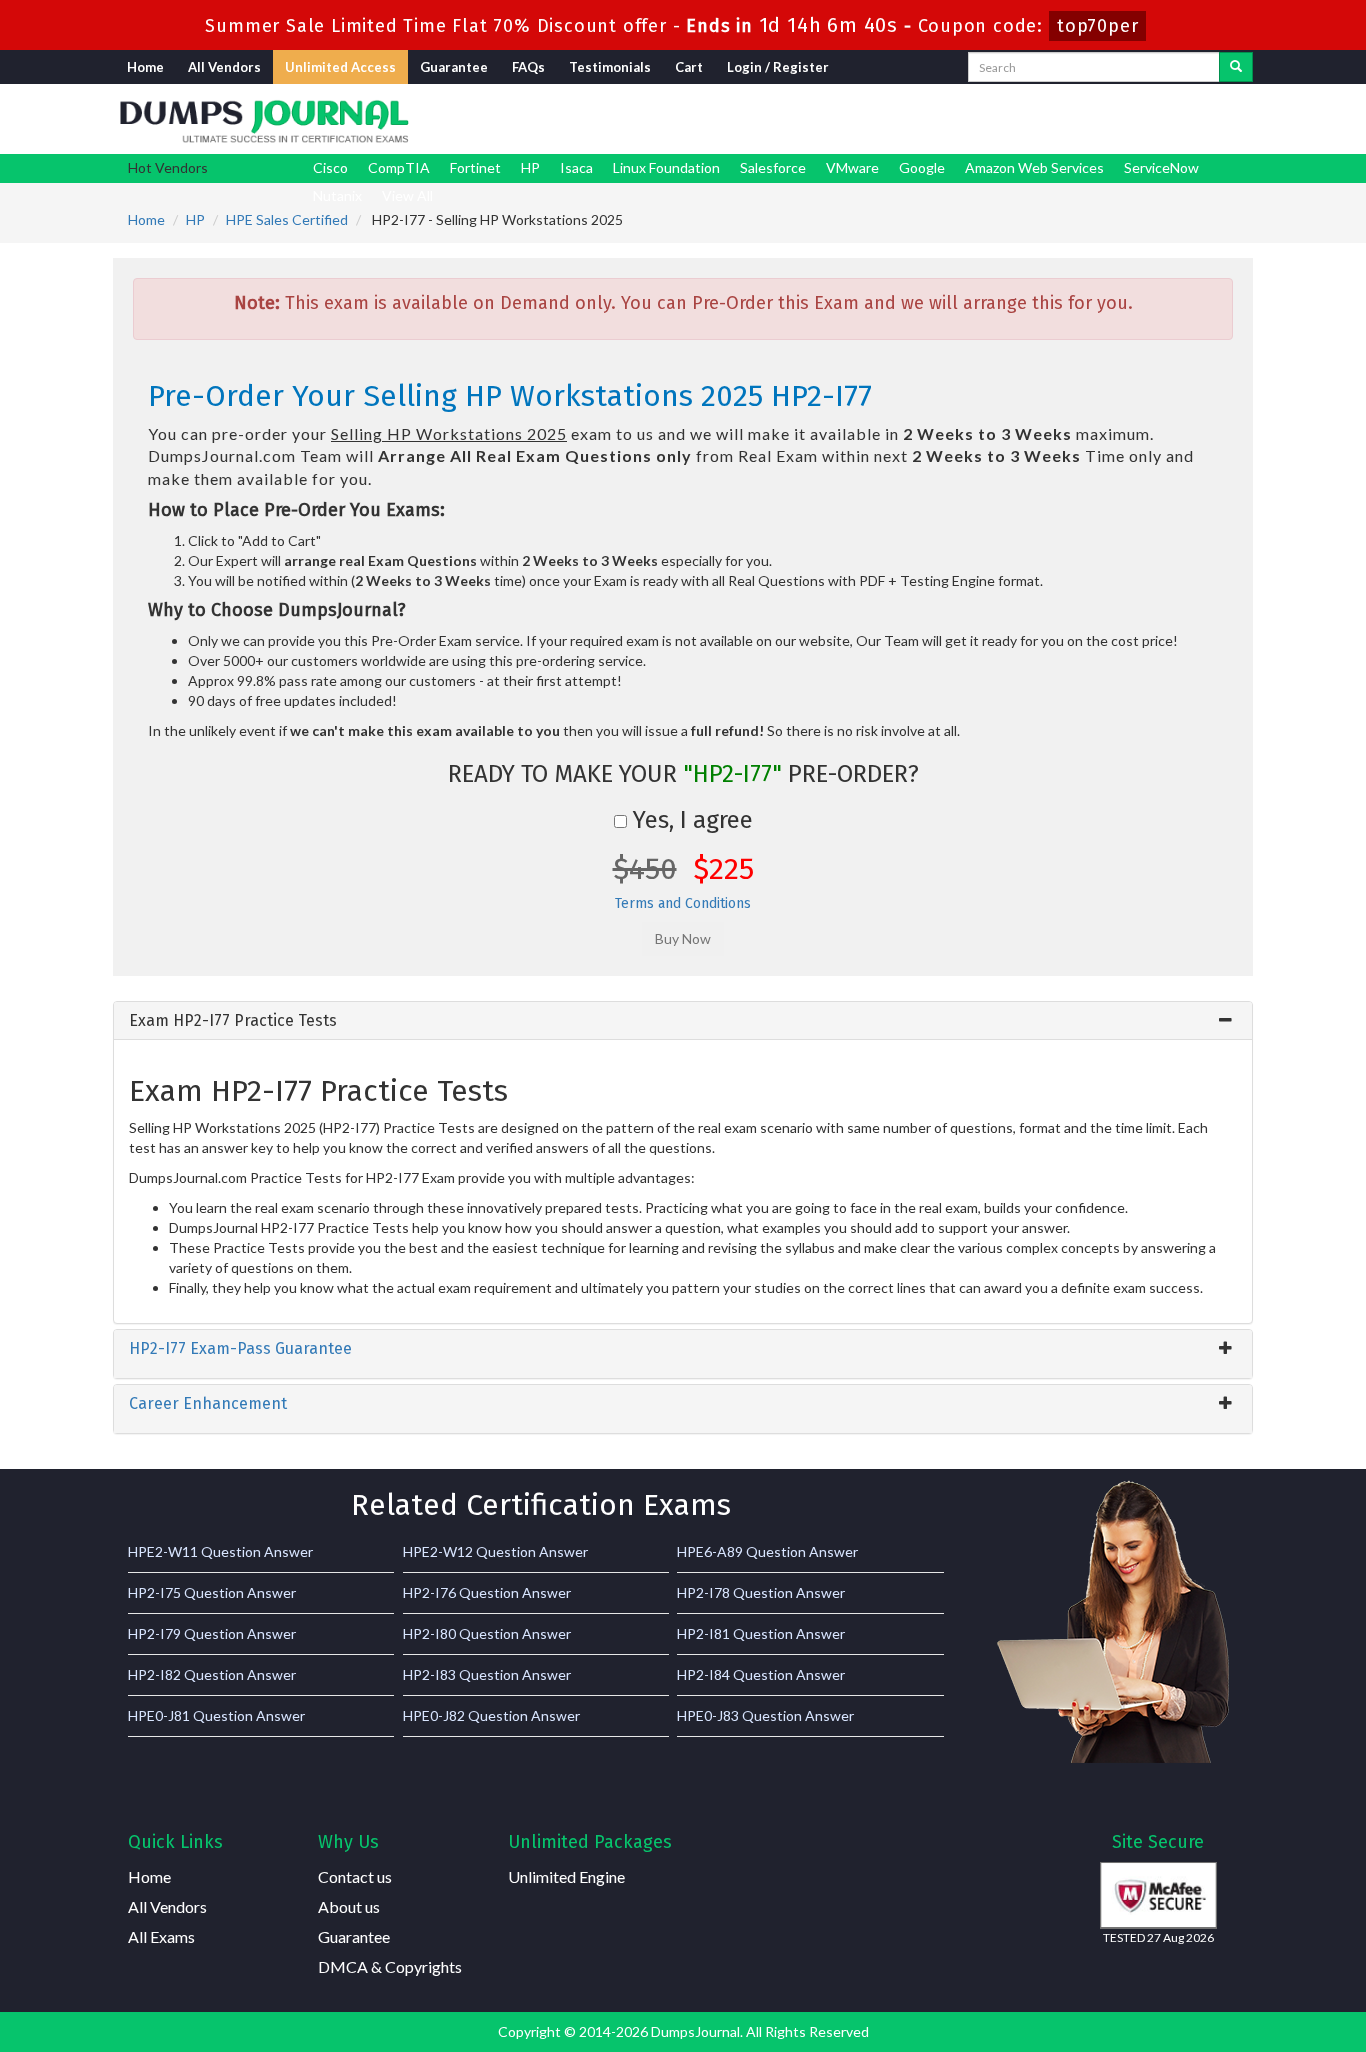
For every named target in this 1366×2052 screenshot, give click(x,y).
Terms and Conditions (683, 903)
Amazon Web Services (1034, 167)
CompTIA (399, 167)
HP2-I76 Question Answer (487, 1592)
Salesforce (773, 167)
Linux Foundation (666, 167)
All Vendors (224, 67)
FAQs (528, 67)
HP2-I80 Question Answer (487, 1633)
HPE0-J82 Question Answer (491, 1715)
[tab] (683, 1021)
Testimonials (610, 67)
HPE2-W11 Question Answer (220, 1551)
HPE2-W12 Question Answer (495, 1551)
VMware (852, 167)
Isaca (576, 167)
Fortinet (475, 167)
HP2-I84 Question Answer (761, 1674)
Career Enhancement (208, 1403)
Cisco (330, 167)
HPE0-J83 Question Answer (765, 1715)
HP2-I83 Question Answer (487, 1674)
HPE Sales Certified (287, 219)
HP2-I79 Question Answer (212, 1633)
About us (349, 1906)
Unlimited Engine (566, 1876)
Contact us (355, 1876)
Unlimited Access (340, 67)
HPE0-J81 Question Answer (216, 1715)
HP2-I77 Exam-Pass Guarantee (240, 1348)
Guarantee (454, 67)
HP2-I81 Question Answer (761, 1633)
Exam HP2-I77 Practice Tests (233, 1020)
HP (530, 167)
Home (145, 67)
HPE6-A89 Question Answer (767, 1551)
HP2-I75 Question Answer (212, 1592)
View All (407, 195)
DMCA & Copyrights (390, 1966)
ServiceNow (1161, 167)
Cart (689, 67)
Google (922, 167)
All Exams (161, 1936)
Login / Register (778, 67)
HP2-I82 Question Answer (212, 1674)
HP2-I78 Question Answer (761, 1592)
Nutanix (337, 195)
